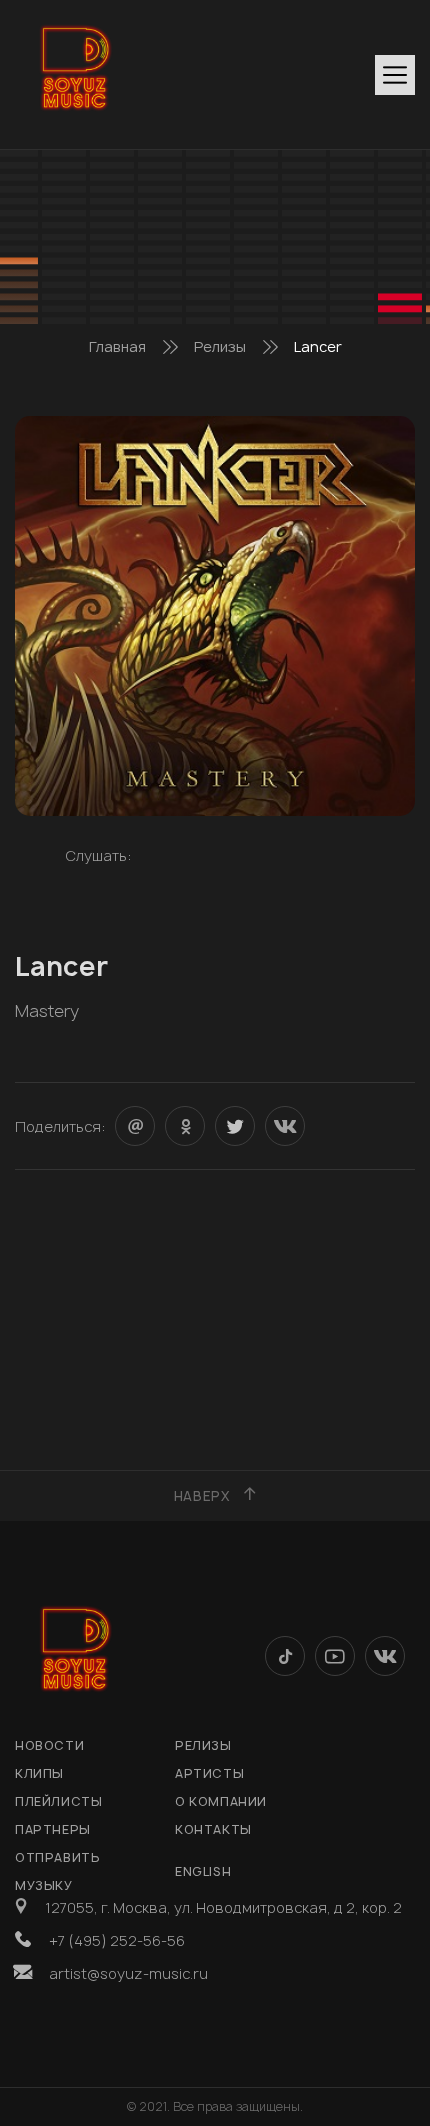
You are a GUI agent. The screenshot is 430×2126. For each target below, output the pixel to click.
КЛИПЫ (39, 1773)
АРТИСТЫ (209, 1773)
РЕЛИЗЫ (203, 1745)
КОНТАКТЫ (213, 1829)
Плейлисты (58, 1801)
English (203, 1871)
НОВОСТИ (49, 1745)
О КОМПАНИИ (221, 1801)
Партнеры (53, 1829)
